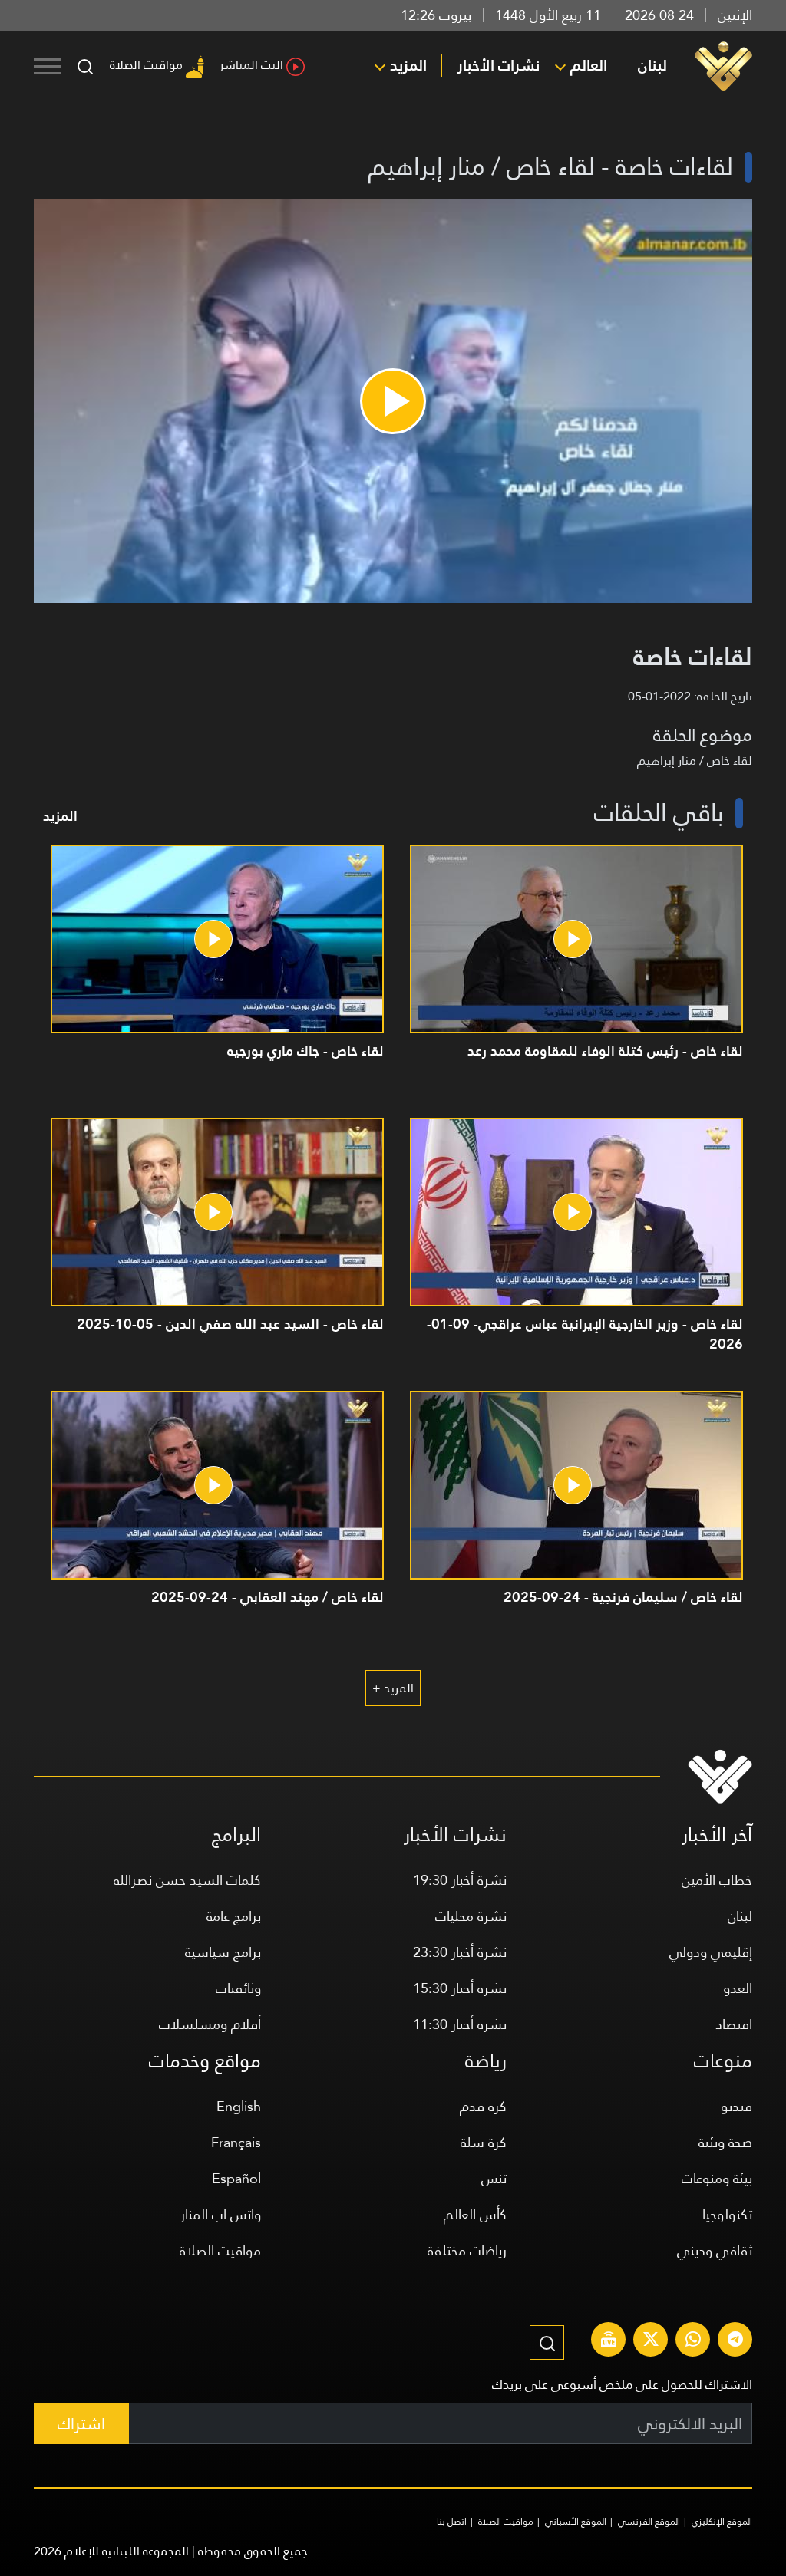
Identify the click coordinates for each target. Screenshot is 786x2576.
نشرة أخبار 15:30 (460, 1988)
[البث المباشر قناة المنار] (609, 2341)
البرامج (236, 1835)
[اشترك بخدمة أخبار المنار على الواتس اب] (693, 2341)
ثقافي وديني (715, 2250)
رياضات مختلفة (467, 2250)
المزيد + (393, 1688)
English (239, 2106)
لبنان (652, 65)
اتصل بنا (452, 2522)
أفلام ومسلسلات (210, 2024)
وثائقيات (238, 1988)
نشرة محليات (471, 1916)
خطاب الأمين (717, 1880)
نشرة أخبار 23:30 (460, 1952)
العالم (589, 65)
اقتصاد (734, 2024)
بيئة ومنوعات (717, 2178)
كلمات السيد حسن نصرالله (187, 1880)
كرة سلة (484, 2142)
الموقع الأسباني (576, 2522)
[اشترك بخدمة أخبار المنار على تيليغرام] (735, 2341)
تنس (494, 2178)
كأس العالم (475, 2214)
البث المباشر (251, 65)
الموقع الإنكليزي (722, 2522)
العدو (738, 1988)
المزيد (408, 65)
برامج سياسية (223, 1952)
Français (236, 2142)
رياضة (486, 2061)
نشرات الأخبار (499, 65)
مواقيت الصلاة (146, 65)
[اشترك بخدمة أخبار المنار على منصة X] (651, 2341)
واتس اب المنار (221, 2214)
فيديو (736, 2106)
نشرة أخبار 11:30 (460, 2024)
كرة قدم (483, 2106)
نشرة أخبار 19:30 (460, 1880)
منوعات (723, 2061)
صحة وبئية (725, 2142)
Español (236, 2178)
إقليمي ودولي (711, 1952)
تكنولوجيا (727, 2214)
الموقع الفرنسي (649, 2522)
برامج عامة (234, 1916)
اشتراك (81, 2424)
